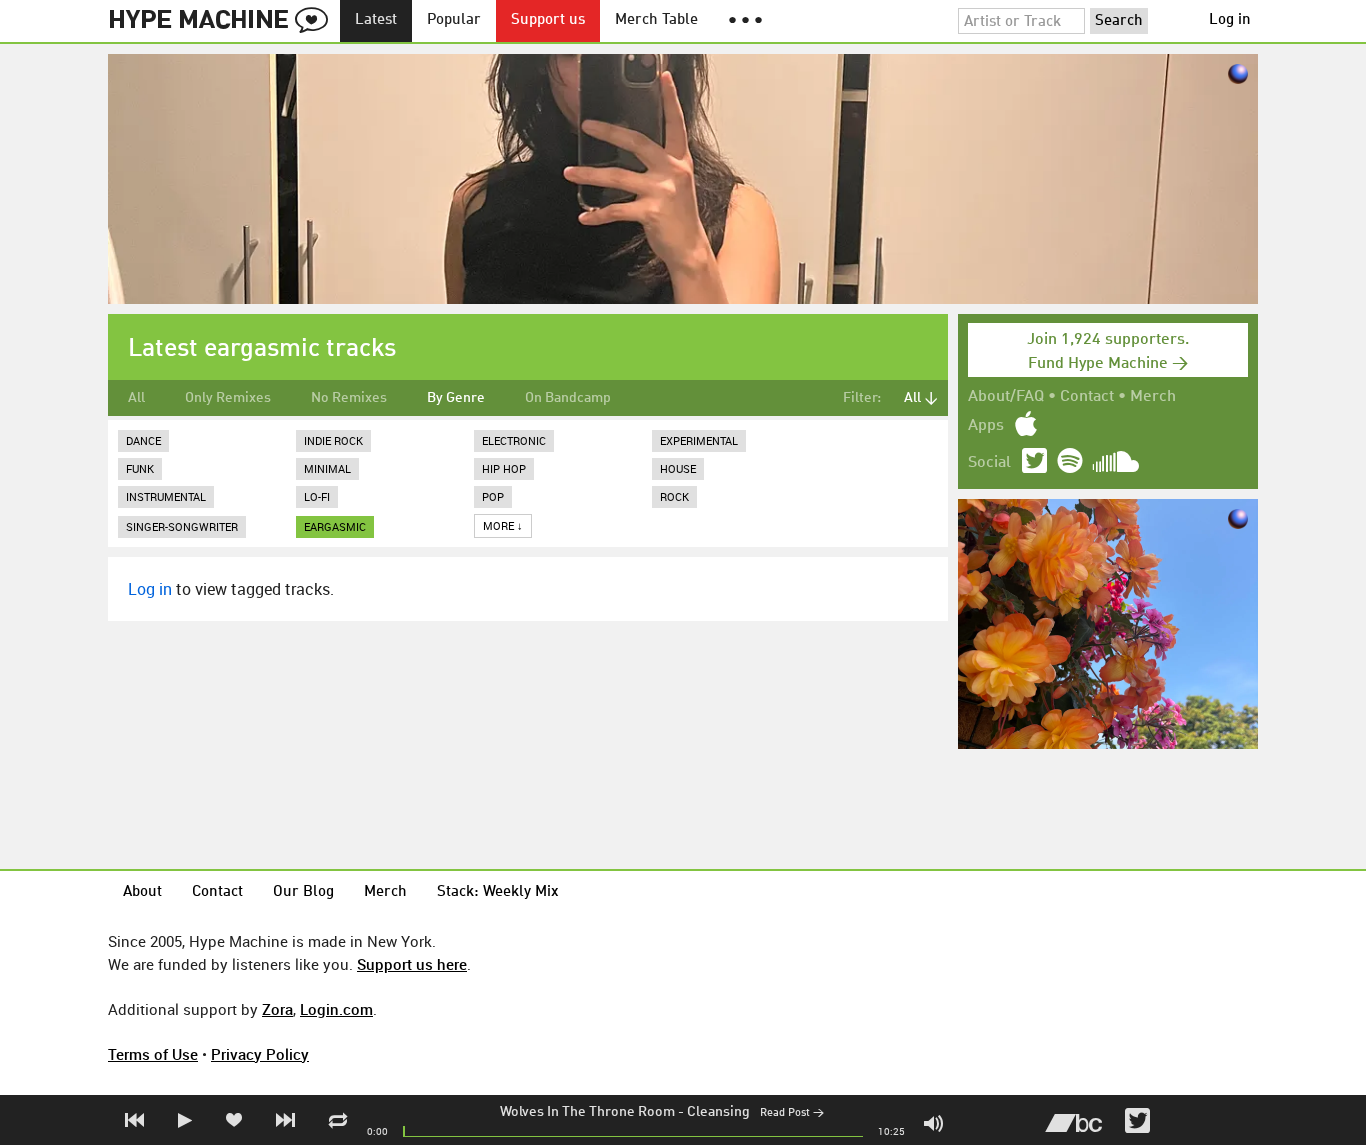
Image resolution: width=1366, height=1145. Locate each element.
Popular (454, 20)
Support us (548, 20)
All (136, 398)
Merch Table (656, 20)
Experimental (699, 440)
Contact (1087, 397)
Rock (674, 496)
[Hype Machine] (224, 21)
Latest (376, 20)
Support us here (412, 964)
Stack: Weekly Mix (498, 892)
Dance (143, 440)
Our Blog (303, 892)
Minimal (327, 468)
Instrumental (166, 496)
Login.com (336, 1009)
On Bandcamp (568, 398)
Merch (1153, 397)
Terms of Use (153, 1054)
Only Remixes (228, 398)
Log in (1230, 20)
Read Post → (792, 1113)
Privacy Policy (260, 1054)
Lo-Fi (317, 496)
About (142, 892)
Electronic (514, 440)
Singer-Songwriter (182, 526)
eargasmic (335, 526)
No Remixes (349, 398)
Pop (493, 496)
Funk (140, 468)
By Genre (456, 398)
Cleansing (718, 1112)
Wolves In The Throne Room (587, 1112)
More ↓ (503, 525)
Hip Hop (504, 468)
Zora (277, 1009)
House (678, 468)
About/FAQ (1006, 397)
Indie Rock (333, 440)
